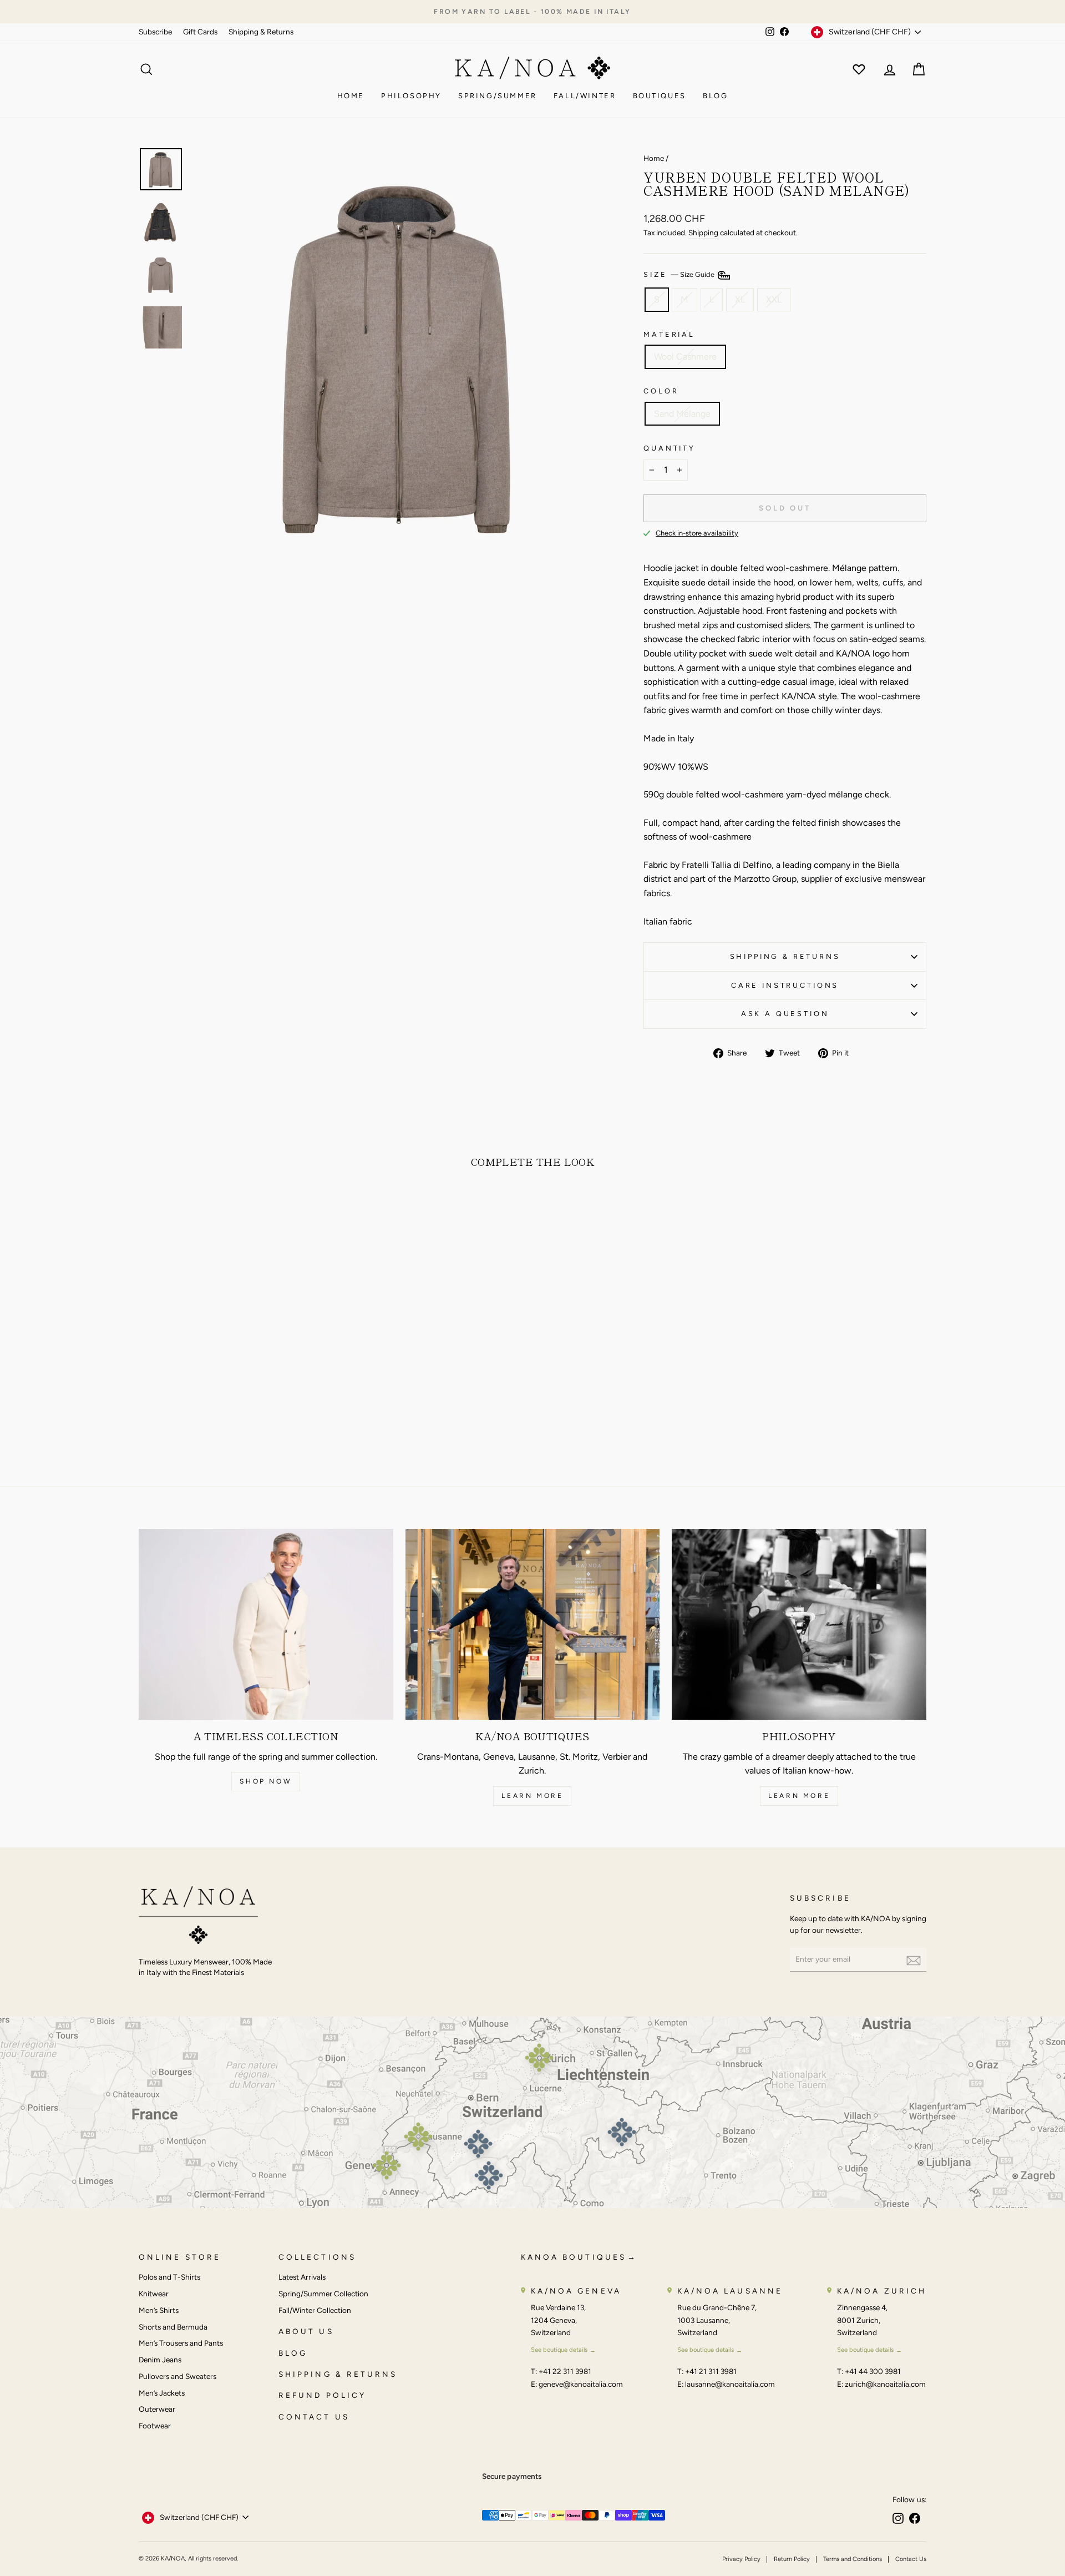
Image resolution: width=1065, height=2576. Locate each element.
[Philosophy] (799, 1624)
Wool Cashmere (685, 357)
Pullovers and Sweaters (177, 2376)
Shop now (266, 1781)
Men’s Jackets (162, 2393)
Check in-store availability (697, 533)
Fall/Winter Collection (315, 2310)
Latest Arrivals (302, 2277)
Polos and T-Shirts (169, 2277)
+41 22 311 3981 (565, 2371)
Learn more (532, 1796)
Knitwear (154, 2294)
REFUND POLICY (322, 2395)
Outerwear (157, 2409)
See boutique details (559, 2350)
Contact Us (911, 2559)
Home (351, 96)
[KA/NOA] (198, 1917)
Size (680, 275)
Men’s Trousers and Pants (181, 2343)
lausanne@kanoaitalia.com (730, 2384)
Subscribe (155, 32)
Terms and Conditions (853, 2559)
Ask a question (785, 1014)
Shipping (703, 233)
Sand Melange (682, 414)
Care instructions (785, 985)
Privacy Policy (741, 2559)
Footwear (155, 2426)
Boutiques (660, 96)
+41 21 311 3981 (711, 2371)
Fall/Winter (585, 96)
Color (661, 391)
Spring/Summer (498, 96)
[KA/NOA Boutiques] (533, 1624)
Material (669, 334)
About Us (306, 2331)
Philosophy (411, 96)
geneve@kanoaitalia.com (581, 2384)
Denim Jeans (160, 2360)
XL (740, 299)
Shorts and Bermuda (173, 2327)
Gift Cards (200, 32)
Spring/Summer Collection (323, 2294)
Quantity (670, 448)
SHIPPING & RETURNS (338, 2374)
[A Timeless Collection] (266, 1624)
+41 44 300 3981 (873, 2371)
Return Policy (792, 2559)
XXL (774, 299)
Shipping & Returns (261, 32)
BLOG (293, 2353)
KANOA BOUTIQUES (574, 2257)
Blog (715, 96)
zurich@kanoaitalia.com (885, 2384)
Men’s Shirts (159, 2310)
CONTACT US (314, 2417)
